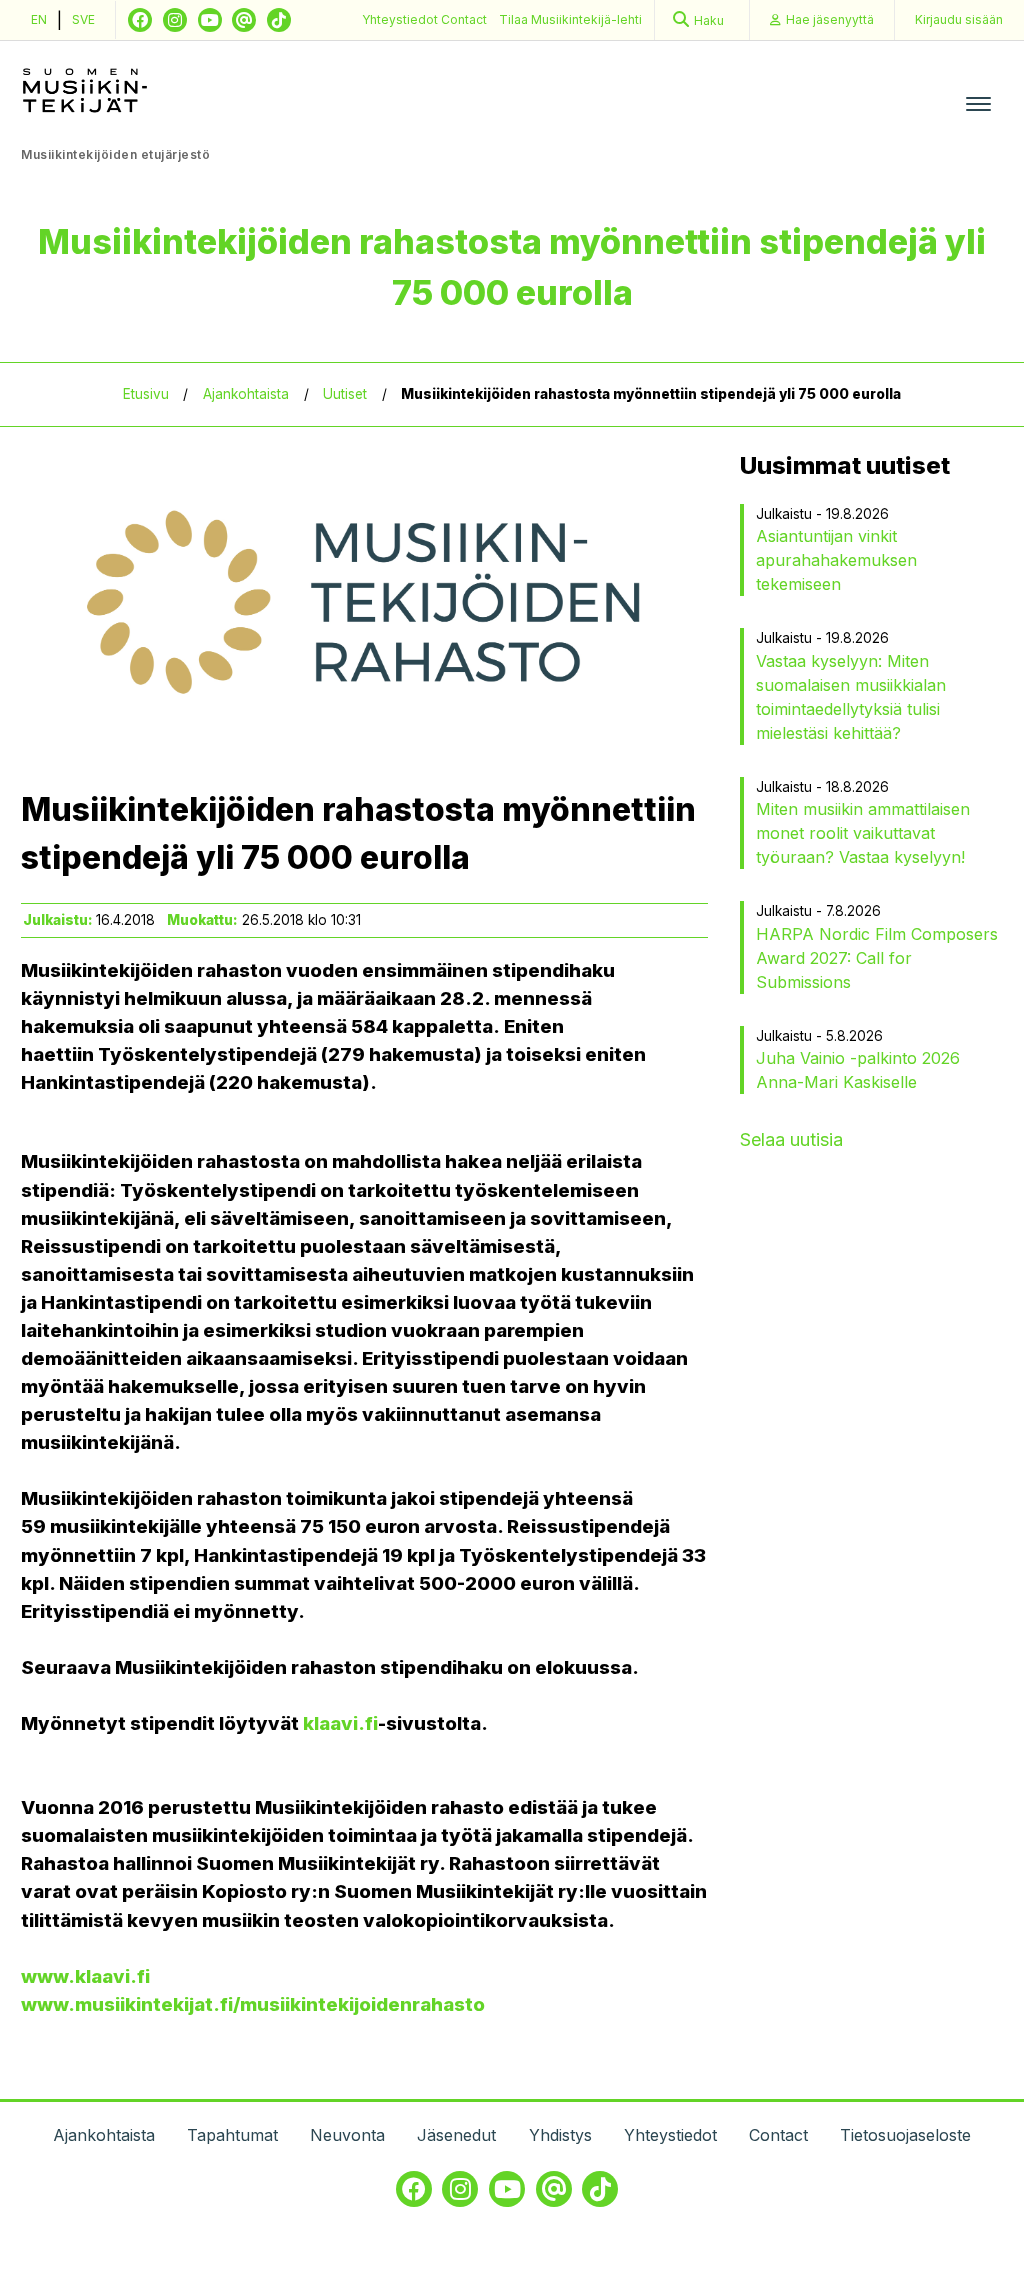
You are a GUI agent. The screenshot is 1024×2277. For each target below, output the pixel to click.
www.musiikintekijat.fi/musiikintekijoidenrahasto (253, 2004)
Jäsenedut (456, 2135)
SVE (83, 19)
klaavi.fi (340, 1723)
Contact (464, 19)
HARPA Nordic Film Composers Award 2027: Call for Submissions (877, 958)
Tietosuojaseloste (905, 2135)
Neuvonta (347, 2135)
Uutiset (345, 394)
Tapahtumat (232, 2135)
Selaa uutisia (791, 1139)
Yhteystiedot (401, 19)
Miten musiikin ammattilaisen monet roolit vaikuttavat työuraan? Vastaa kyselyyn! (863, 833)
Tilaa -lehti (570, 19)
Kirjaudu (959, 19)
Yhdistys (560, 2135)
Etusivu (146, 394)
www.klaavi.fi (85, 1976)
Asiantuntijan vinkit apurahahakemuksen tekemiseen (836, 560)
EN (39, 19)
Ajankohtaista (246, 394)
